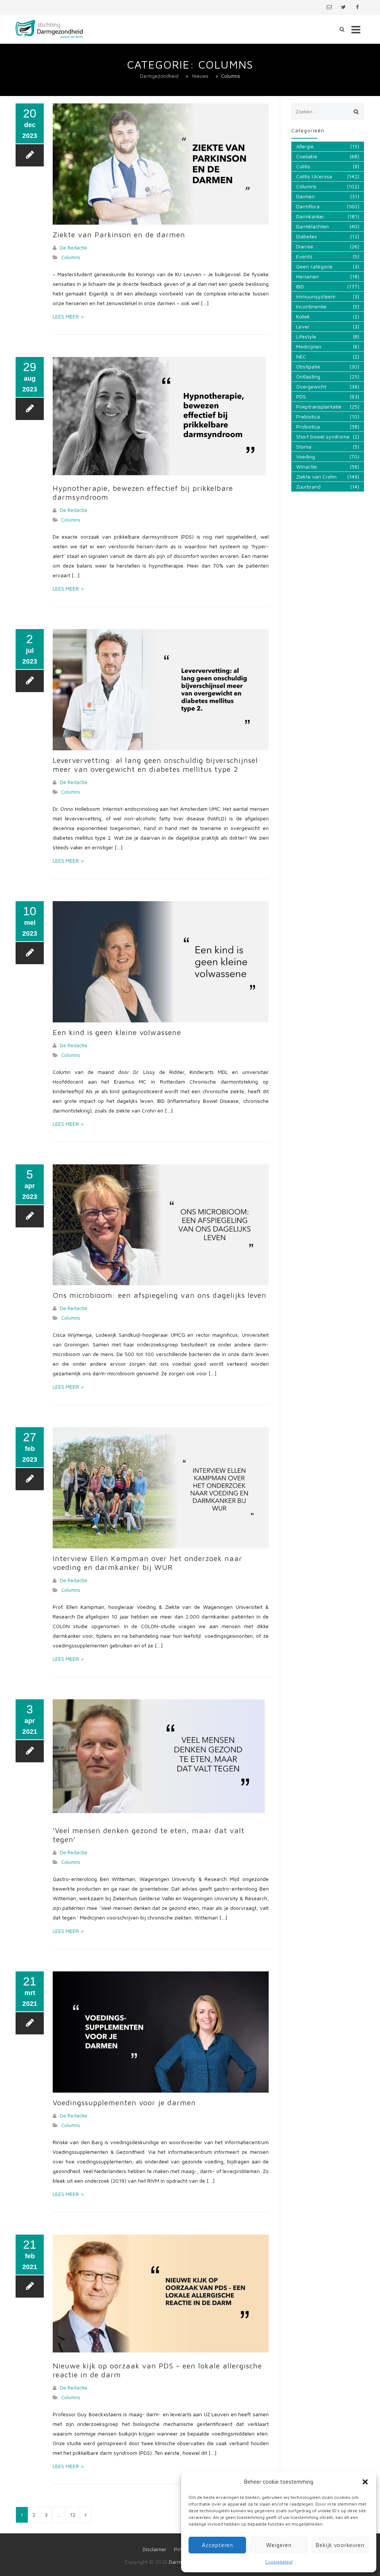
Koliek (303, 316)
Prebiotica (308, 416)
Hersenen (307, 276)
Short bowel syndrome (323, 437)
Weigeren (279, 2545)
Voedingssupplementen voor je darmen (124, 2102)
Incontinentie (311, 306)
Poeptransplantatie (319, 406)
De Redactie (73, 248)
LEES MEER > (68, 316)
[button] (365, 2482)
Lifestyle (306, 336)
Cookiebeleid (279, 2562)
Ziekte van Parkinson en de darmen (119, 234)
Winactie (307, 467)
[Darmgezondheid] (49, 29)
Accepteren (217, 2545)
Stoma (304, 447)
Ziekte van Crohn (316, 477)
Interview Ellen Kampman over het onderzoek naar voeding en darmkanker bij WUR (148, 1563)
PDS (301, 396)
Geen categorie (314, 266)
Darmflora (308, 206)
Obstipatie (308, 366)
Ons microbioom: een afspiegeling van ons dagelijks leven (160, 1295)
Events (304, 256)
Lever (303, 326)
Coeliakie (307, 156)
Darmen (305, 196)
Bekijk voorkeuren (340, 2545)
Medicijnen (309, 346)
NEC (301, 356)
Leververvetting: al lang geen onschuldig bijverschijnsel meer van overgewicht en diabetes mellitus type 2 (155, 765)
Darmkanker (310, 216)
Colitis (303, 166)
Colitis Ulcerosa (314, 176)
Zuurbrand (308, 487)
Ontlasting (308, 376)
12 (73, 2515)
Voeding (306, 457)
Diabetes (307, 236)
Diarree (305, 246)
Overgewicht (311, 386)
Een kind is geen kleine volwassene (117, 1032)
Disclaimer (155, 2549)
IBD (300, 286)
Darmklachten (312, 226)
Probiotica (308, 426)
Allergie (305, 146)
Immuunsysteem (316, 296)
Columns (71, 257)
